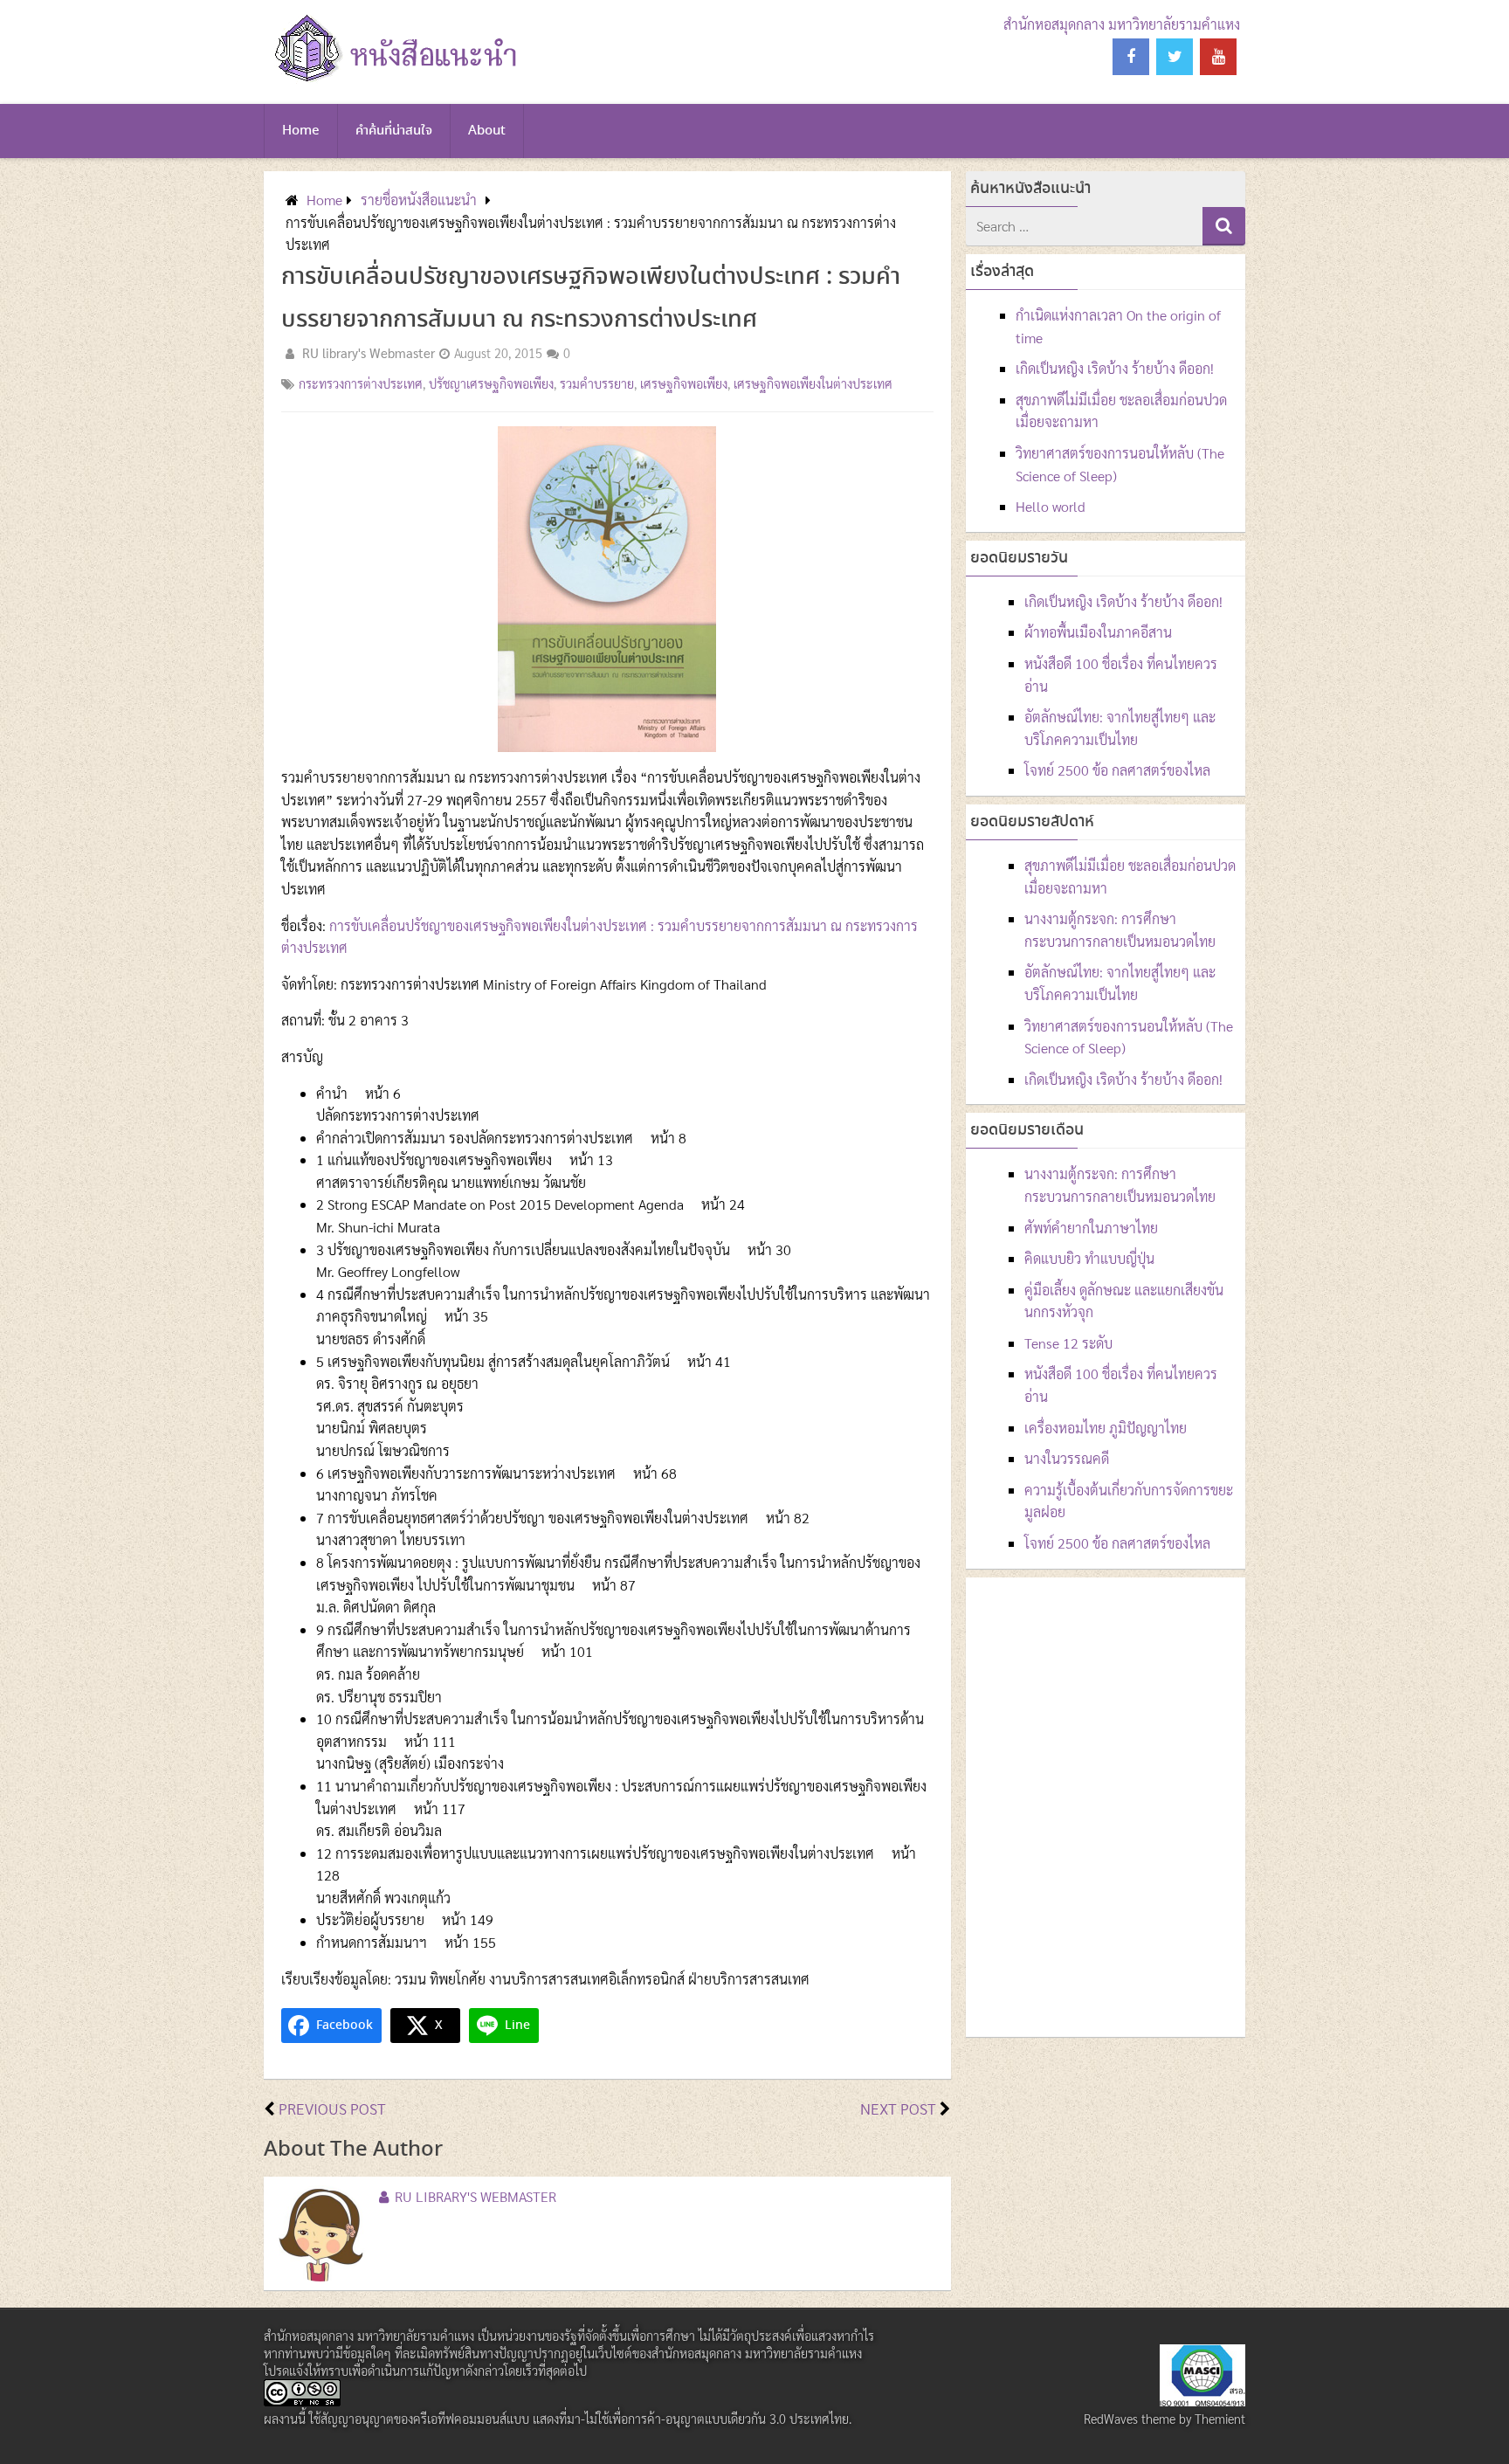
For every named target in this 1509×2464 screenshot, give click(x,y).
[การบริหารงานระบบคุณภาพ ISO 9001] (1202, 2401)
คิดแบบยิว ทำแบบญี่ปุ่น (1089, 1258)
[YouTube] (1218, 57)
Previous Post (332, 2108)
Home (301, 131)
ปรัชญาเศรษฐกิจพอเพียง (491, 383)
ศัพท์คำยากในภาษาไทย (1091, 1228)
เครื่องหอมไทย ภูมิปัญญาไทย (1106, 1428)
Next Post (898, 2108)
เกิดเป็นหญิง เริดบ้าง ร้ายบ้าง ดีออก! (1115, 368)
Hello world (1051, 506)
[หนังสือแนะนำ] (393, 83)
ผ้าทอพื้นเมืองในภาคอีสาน (1098, 632)
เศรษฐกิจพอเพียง (684, 383)
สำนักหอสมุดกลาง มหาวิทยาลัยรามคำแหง (1122, 24)
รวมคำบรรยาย (597, 383)
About (487, 131)
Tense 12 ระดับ (1068, 1343)
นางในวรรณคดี (1067, 1458)
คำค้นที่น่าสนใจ (394, 131)
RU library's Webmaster (369, 353)
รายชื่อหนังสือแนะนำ (419, 200)
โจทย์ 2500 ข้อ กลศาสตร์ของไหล (1117, 770)
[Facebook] (1131, 57)
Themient (1220, 2419)
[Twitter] (1175, 57)
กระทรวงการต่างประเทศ (361, 383)
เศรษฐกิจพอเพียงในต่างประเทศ (813, 383)
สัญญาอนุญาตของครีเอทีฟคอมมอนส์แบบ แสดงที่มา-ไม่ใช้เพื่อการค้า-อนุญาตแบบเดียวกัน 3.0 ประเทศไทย (585, 2419)
